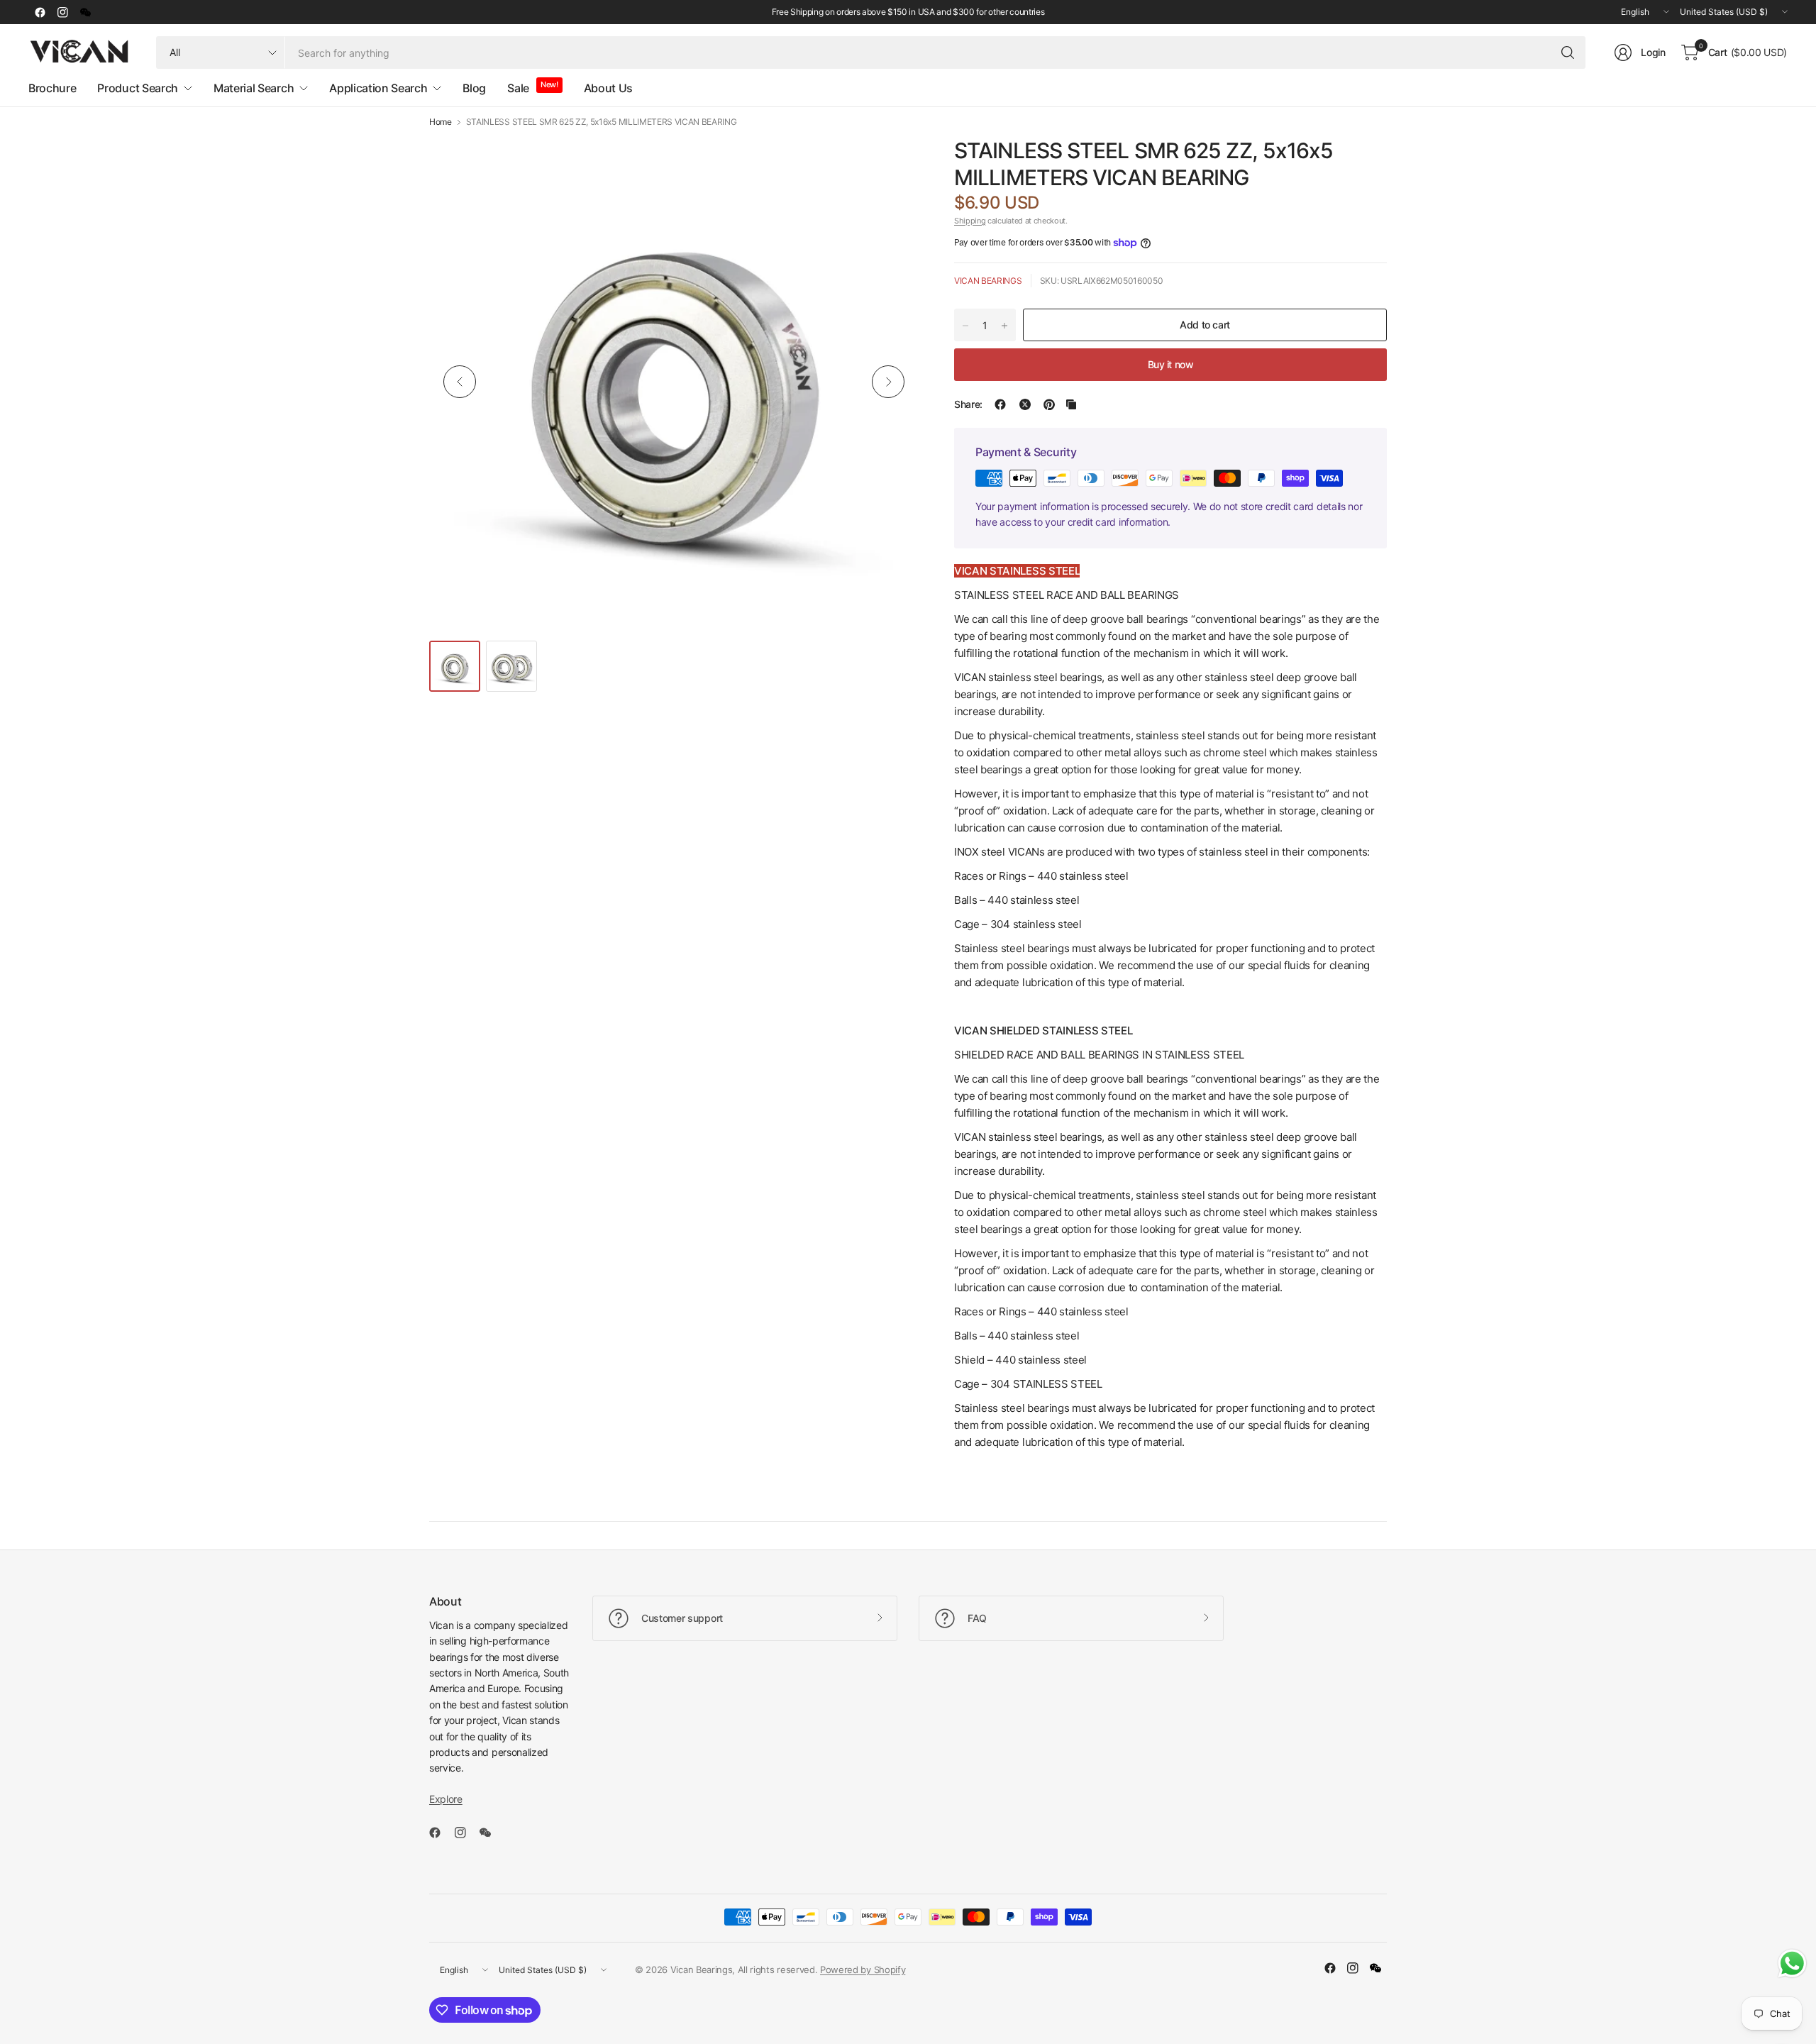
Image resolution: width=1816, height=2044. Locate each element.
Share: (968, 404)
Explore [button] (446, 1799)
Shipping (970, 221)
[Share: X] (1025, 404)
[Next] (888, 382)
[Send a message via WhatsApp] (1792, 1963)
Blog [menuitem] (474, 88)
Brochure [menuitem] (52, 88)
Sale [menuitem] (518, 88)
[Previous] (460, 382)
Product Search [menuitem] (138, 88)
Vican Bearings (988, 281)
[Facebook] (40, 12)
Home (441, 122)
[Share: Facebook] (1000, 404)
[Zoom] (892, 164)
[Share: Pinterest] (1049, 404)
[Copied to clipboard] (1071, 404)
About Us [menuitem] (608, 88)
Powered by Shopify (863, 1970)
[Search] (1568, 53)
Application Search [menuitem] (378, 88)
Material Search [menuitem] (254, 88)
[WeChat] (85, 12)
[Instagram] (62, 12)
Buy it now (1171, 364)
